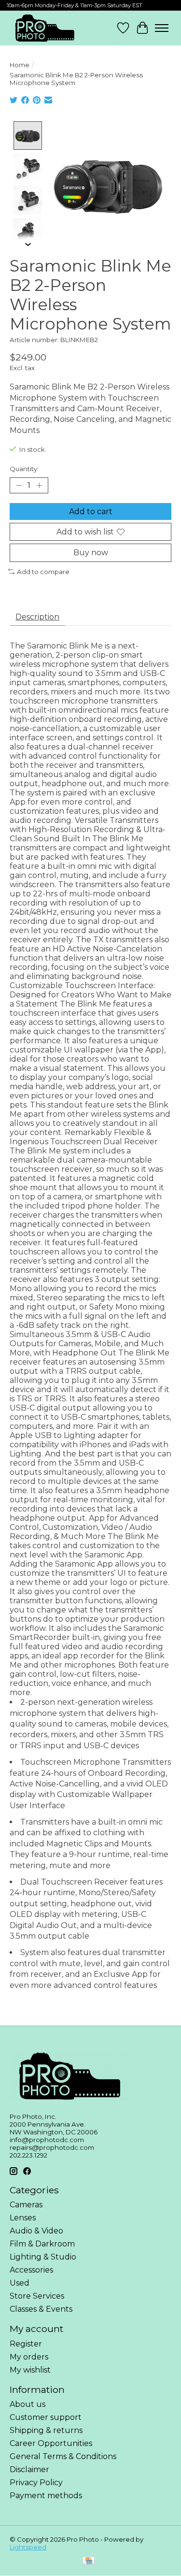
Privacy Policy (36, 2482)
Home (20, 65)
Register (26, 2344)
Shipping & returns (46, 2430)
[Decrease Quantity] (19, 486)
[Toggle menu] (162, 28)
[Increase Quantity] (39, 486)
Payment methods (46, 2496)
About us (28, 2404)
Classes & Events (41, 2309)
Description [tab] (37, 617)
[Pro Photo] (44, 28)
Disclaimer (29, 2469)
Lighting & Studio (43, 2257)
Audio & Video (36, 2231)
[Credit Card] (89, 2561)
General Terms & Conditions (63, 2456)
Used (20, 2283)
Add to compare (43, 572)
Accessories (31, 2270)
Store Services (37, 2296)
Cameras (26, 2205)
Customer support (46, 2417)
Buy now (91, 553)
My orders (29, 2357)
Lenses (23, 2218)
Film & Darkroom (42, 2244)
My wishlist (30, 2370)
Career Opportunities (51, 2443)
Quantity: (24, 469)
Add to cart (91, 511)
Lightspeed (28, 2547)
